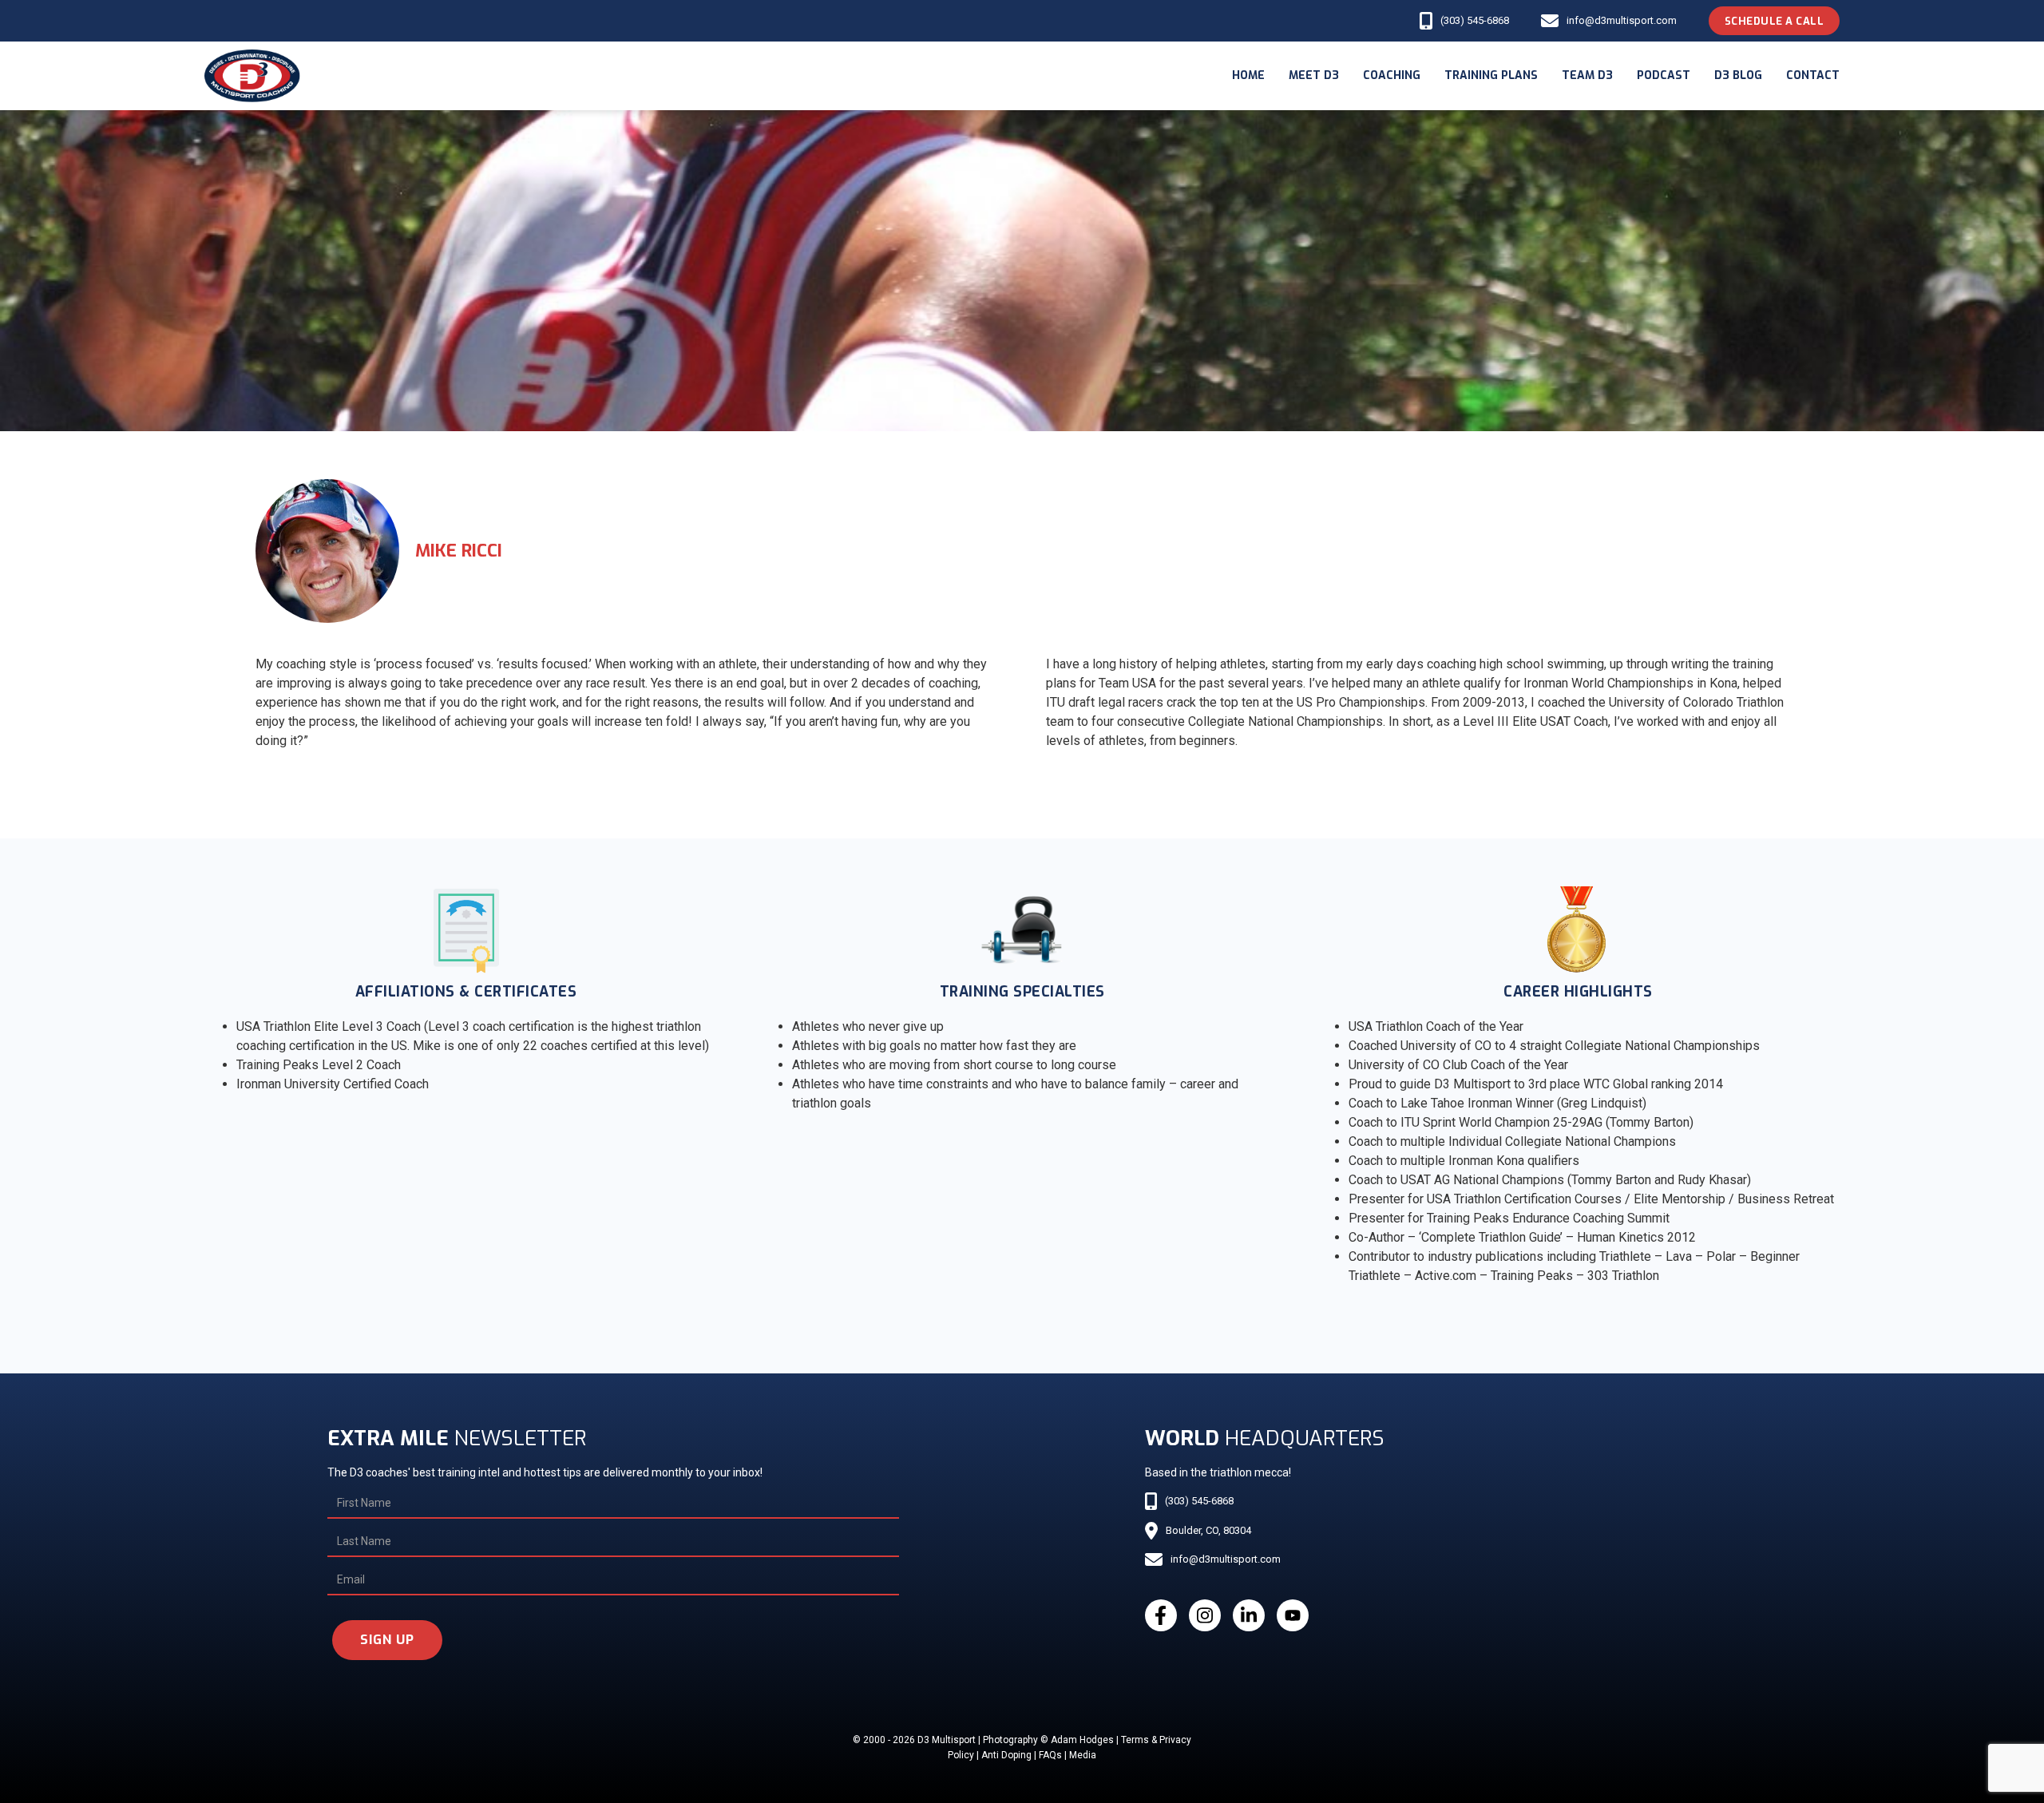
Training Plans (1491, 75)
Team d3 (1587, 75)
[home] (252, 76)
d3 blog (1738, 75)
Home (1248, 75)
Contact (1813, 75)
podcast (1664, 75)
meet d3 (1314, 75)
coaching (1392, 75)
